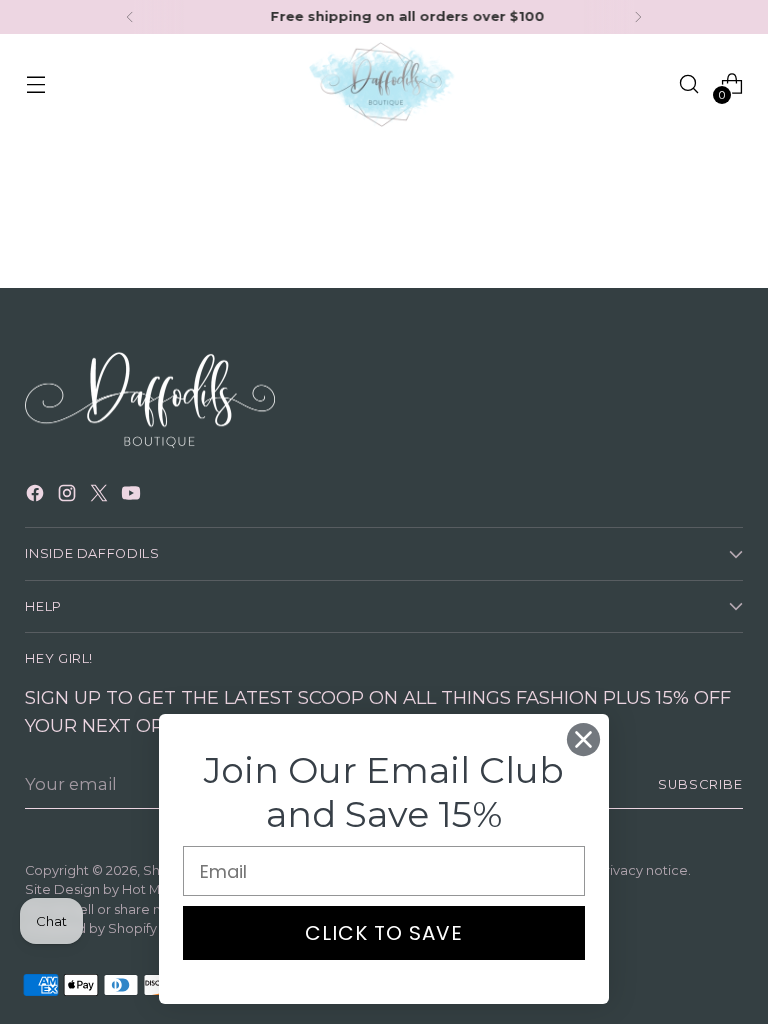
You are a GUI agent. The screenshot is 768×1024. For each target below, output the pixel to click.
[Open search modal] (689, 84)
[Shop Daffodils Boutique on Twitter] (101, 496)
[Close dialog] (583, 739)
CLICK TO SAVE (384, 933)
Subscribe (700, 784)
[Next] (638, 17)
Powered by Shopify (91, 928)
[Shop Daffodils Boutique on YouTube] (133, 496)
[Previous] (130, 17)
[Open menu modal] (35, 84)
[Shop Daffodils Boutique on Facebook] (37, 496)
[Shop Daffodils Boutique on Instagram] (69, 496)
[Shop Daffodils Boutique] (384, 84)
